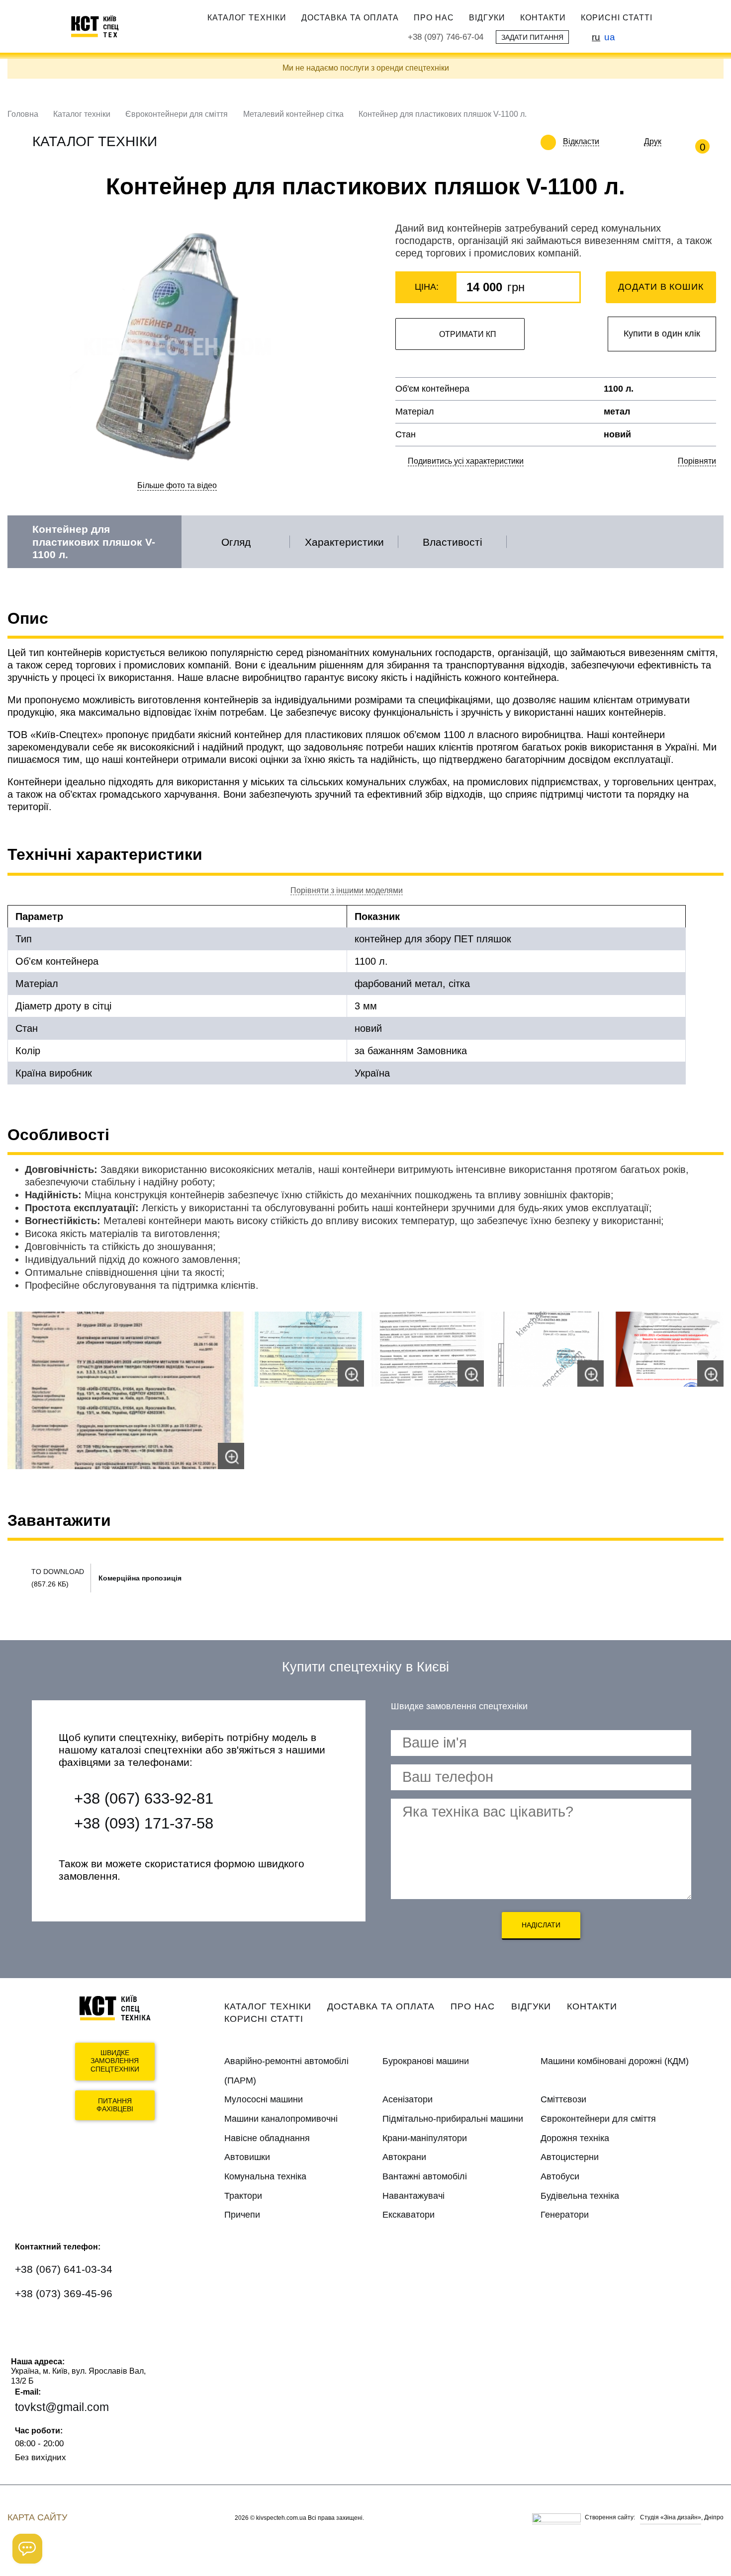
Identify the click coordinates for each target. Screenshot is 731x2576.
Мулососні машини (264, 2099)
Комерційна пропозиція (140, 1578)
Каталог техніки (247, 17)
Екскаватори (409, 2215)
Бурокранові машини (426, 2061)
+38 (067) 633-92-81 (144, 1798)
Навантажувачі (413, 2196)
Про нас (434, 17)
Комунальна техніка (265, 2176)
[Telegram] (87, 2324)
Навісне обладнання (267, 2138)
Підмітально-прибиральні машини (453, 2119)
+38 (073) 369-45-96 (64, 2293)
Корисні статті (617, 17)
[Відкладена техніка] (607, 142)
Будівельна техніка (580, 2196)
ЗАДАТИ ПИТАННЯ (532, 37)
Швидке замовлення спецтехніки (115, 2061)
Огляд (236, 542)
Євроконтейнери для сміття (177, 114)
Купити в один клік (662, 333)
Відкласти (581, 141)
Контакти (543, 17)
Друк (653, 141)
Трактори (243, 2196)
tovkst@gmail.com (62, 2407)
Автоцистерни (570, 2157)
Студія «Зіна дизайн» (671, 2517)
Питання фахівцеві (115, 2105)
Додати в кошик (661, 287)
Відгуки (487, 17)
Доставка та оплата (350, 17)
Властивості (453, 542)
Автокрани (404, 2157)
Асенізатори (408, 2099)
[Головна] (99, 26)
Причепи (242, 2215)
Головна (23, 114)
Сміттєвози (563, 2099)
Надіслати (541, 1925)
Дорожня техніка (575, 2138)
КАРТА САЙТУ (37, 2517)
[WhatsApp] (29, 2324)
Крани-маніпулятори (425, 2138)
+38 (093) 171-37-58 (144, 1823)
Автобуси (560, 2176)
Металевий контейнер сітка (293, 114)
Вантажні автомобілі (425, 2176)
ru (596, 37)
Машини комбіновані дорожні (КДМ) (615, 2061)
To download (58, 1572)
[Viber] (58, 2324)
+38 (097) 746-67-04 (446, 37)
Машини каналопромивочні (281, 2119)
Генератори (565, 2215)
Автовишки (247, 2157)
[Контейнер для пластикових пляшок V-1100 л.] (126, 1390)
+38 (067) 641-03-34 (64, 2269)
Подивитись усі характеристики (466, 461)
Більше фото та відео (177, 485)
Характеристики (344, 542)
